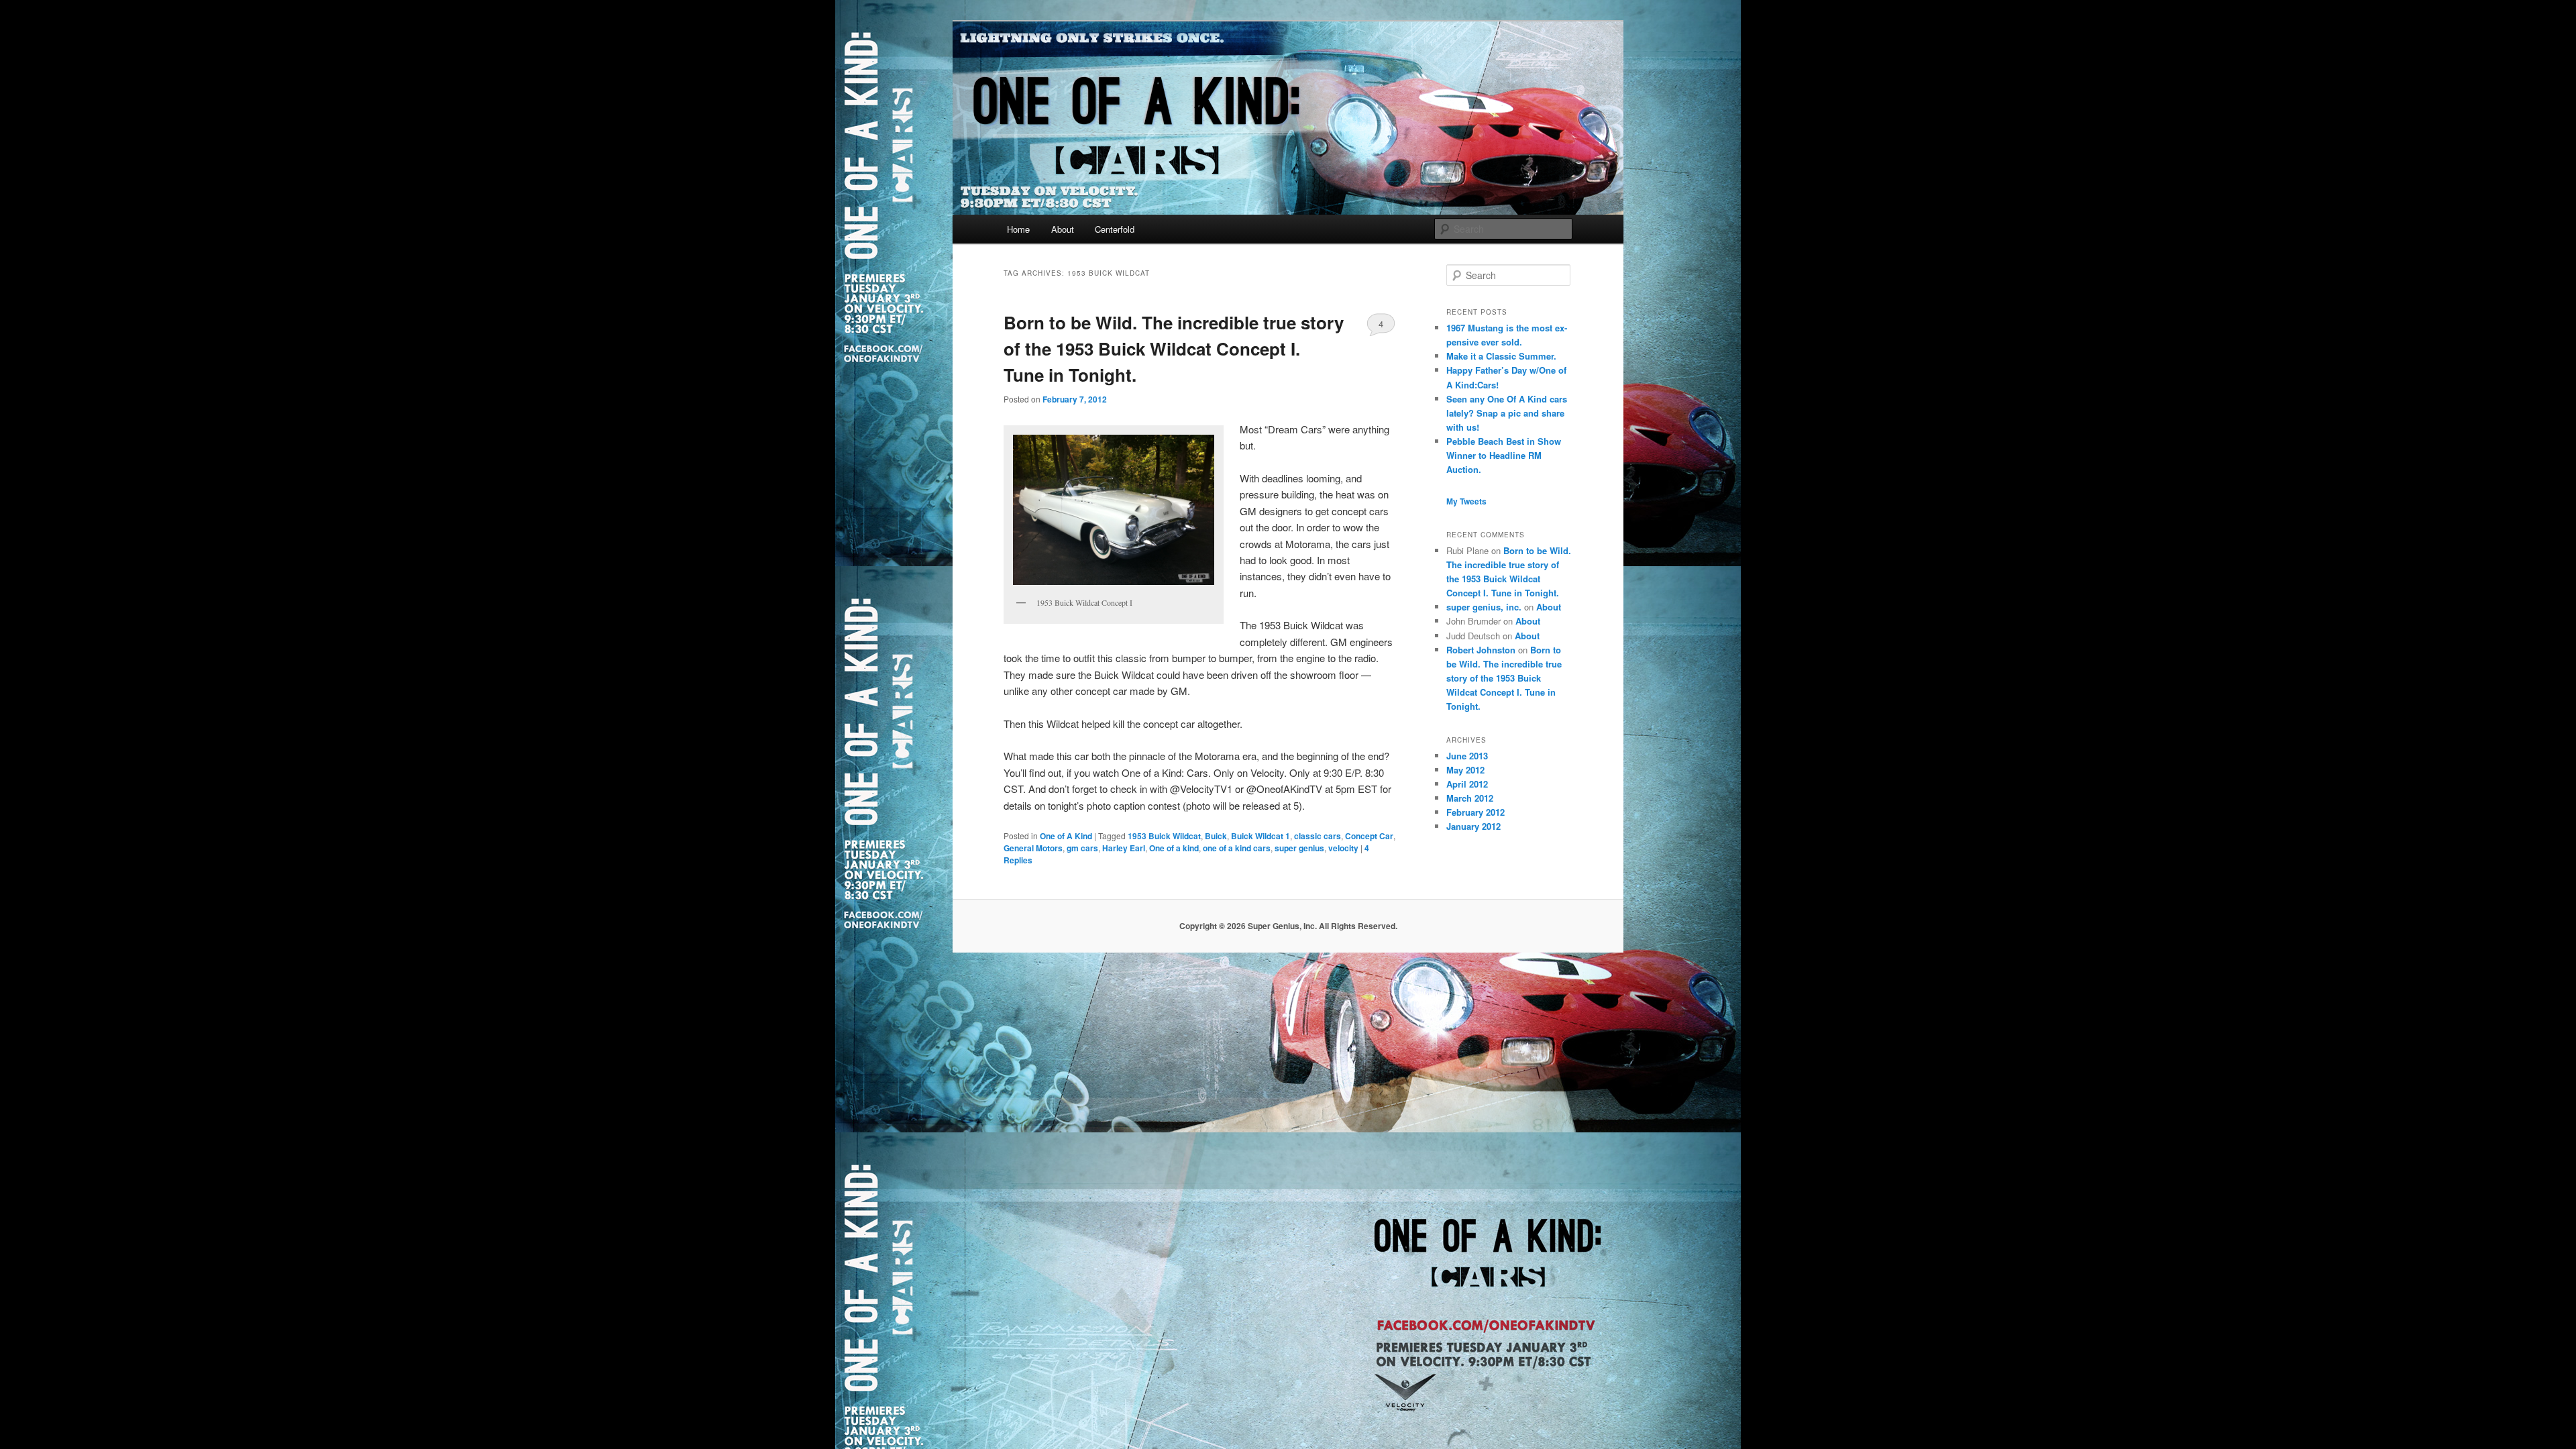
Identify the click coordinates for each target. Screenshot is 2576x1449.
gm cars (1082, 848)
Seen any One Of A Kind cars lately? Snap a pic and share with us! (1507, 413)
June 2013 (1467, 756)
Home (1018, 229)
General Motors (1033, 848)
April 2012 (1467, 784)
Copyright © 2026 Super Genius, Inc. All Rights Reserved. (1288, 926)
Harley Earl (1124, 848)
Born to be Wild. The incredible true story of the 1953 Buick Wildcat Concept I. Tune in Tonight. (1174, 348)
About (1063, 229)
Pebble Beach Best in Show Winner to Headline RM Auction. (1504, 455)
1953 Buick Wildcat (1164, 836)
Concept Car (1369, 836)
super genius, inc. (1484, 607)
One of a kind (1174, 848)
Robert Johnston (1481, 650)
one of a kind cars (1237, 848)
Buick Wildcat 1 (1260, 836)
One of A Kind (1066, 836)
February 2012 (1475, 812)
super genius (1299, 848)
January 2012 (1473, 826)
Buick (1216, 836)
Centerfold (1115, 229)
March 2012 (1470, 798)
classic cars (1318, 836)
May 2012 (1465, 770)
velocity (1343, 848)
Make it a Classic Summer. (1501, 356)
